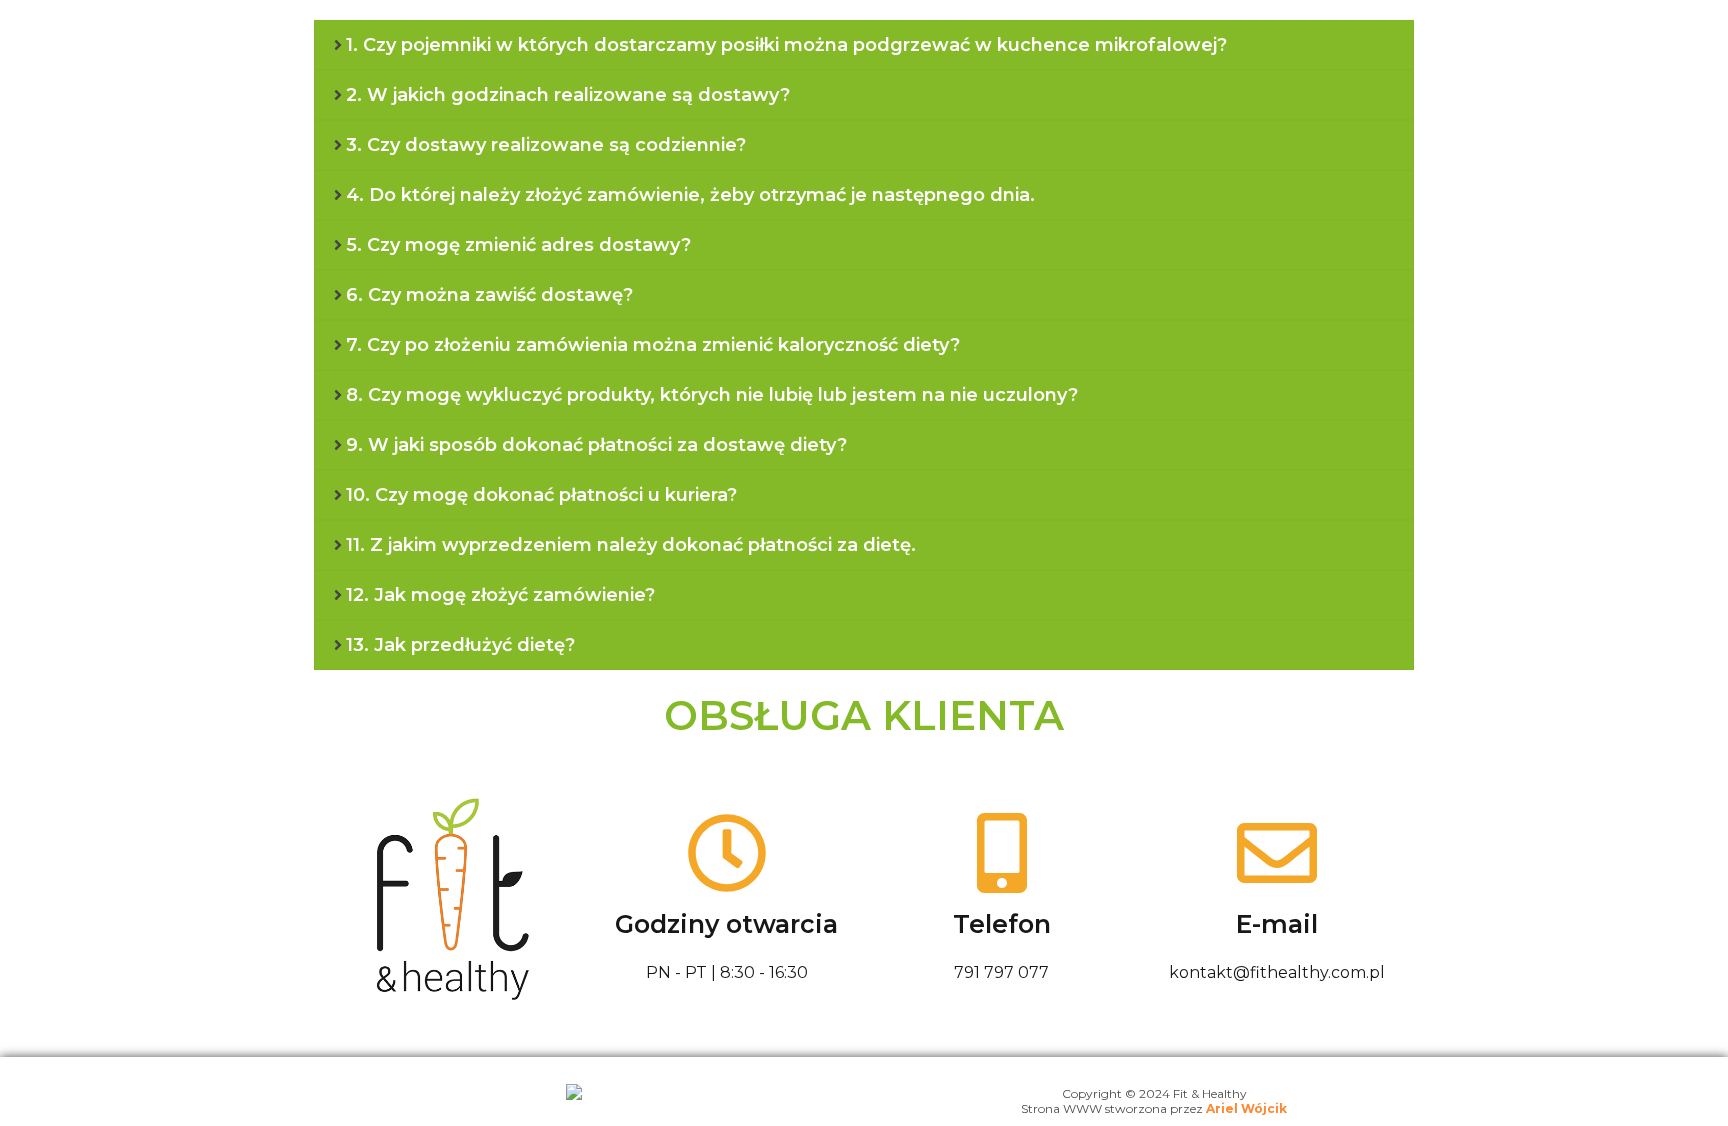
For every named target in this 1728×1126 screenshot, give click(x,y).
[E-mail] (1277, 853)
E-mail (1277, 924)
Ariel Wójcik (1246, 1108)
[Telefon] (1002, 853)
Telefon (1002, 924)
